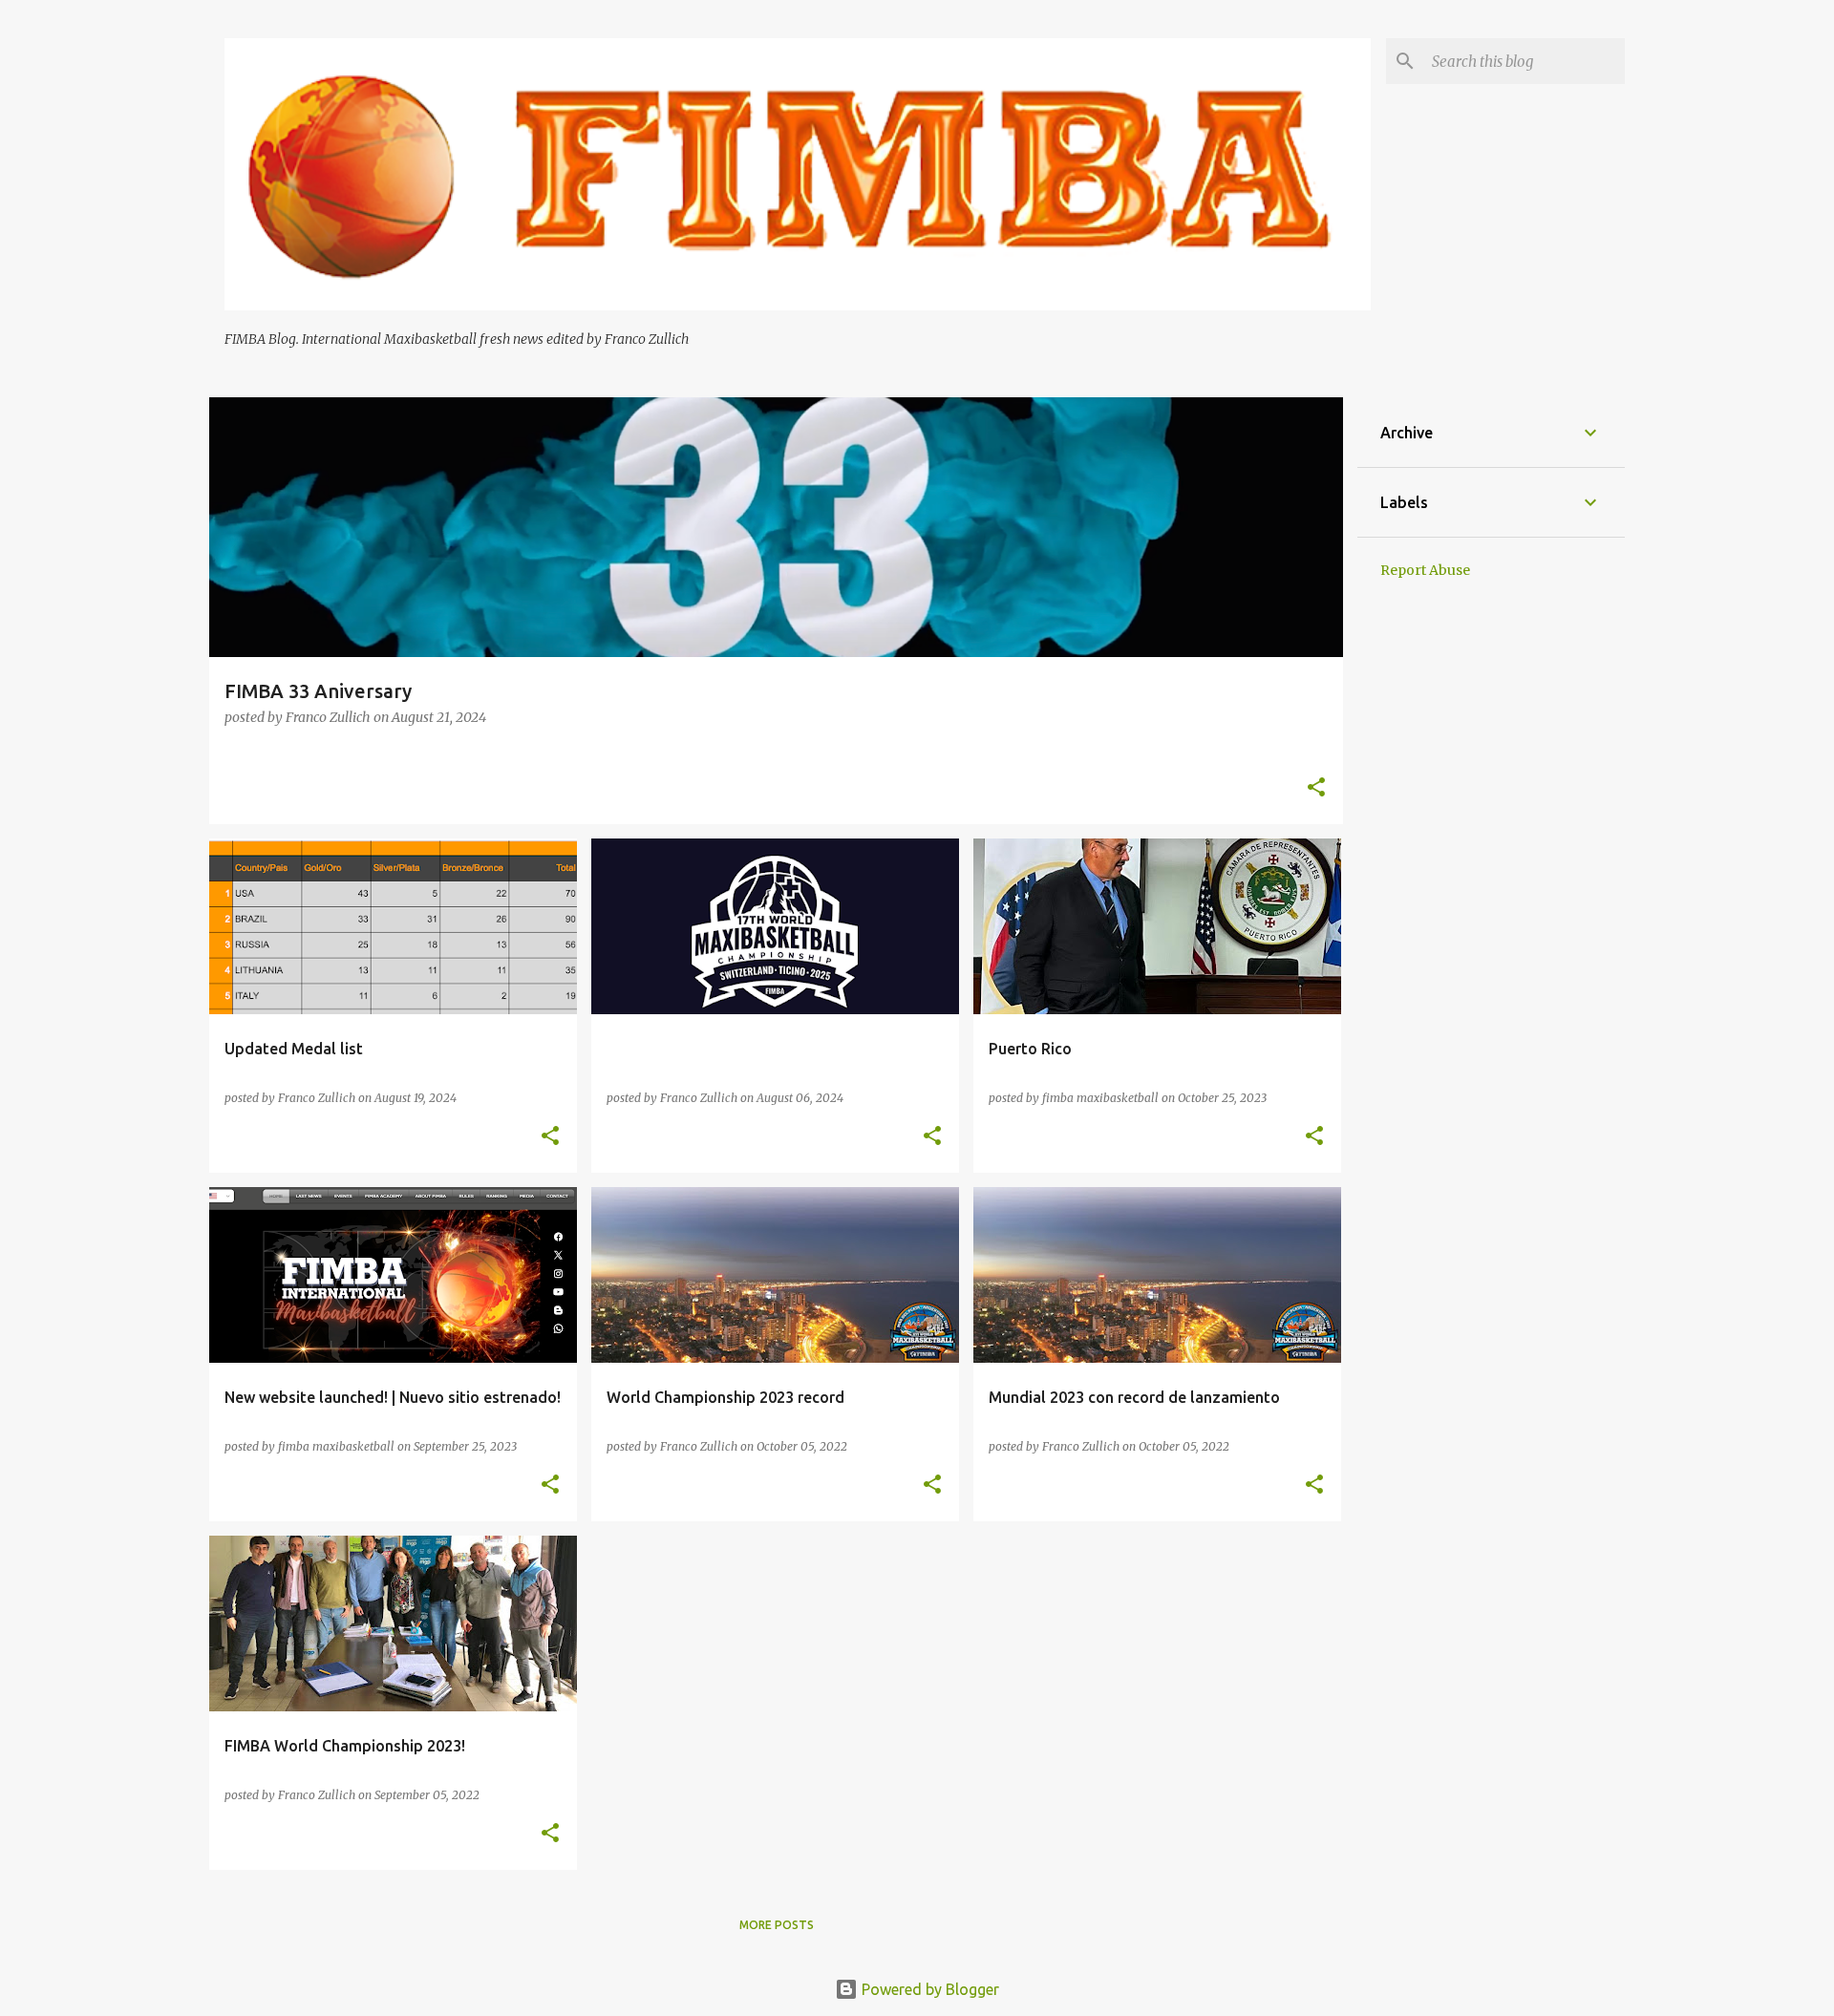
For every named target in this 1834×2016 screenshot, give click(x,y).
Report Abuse (1425, 570)
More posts (777, 1925)
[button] (1316, 788)
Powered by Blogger (928, 1989)
